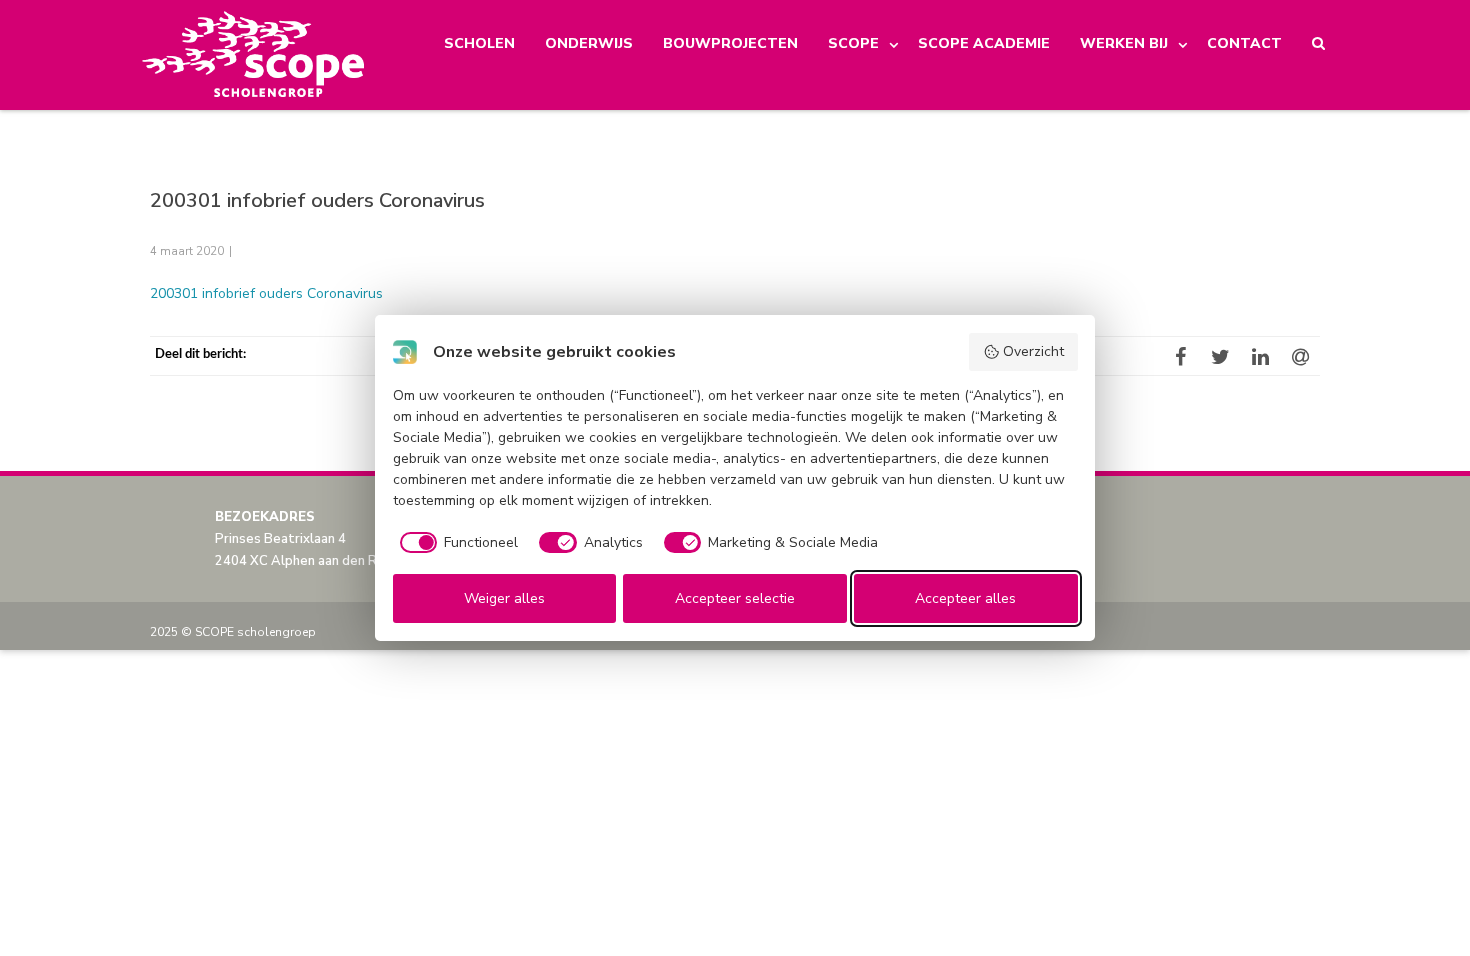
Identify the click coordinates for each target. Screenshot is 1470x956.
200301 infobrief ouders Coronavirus (266, 293)
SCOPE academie (984, 43)
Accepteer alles (965, 598)
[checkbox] (456, 543)
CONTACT (1244, 43)
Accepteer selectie (735, 598)
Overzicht (1033, 351)
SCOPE (853, 43)
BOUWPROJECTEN (730, 43)
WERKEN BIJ (1124, 43)
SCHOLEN (479, 43)
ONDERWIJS (589, 43)
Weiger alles (504, 598)
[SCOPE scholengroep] (254, 55)
